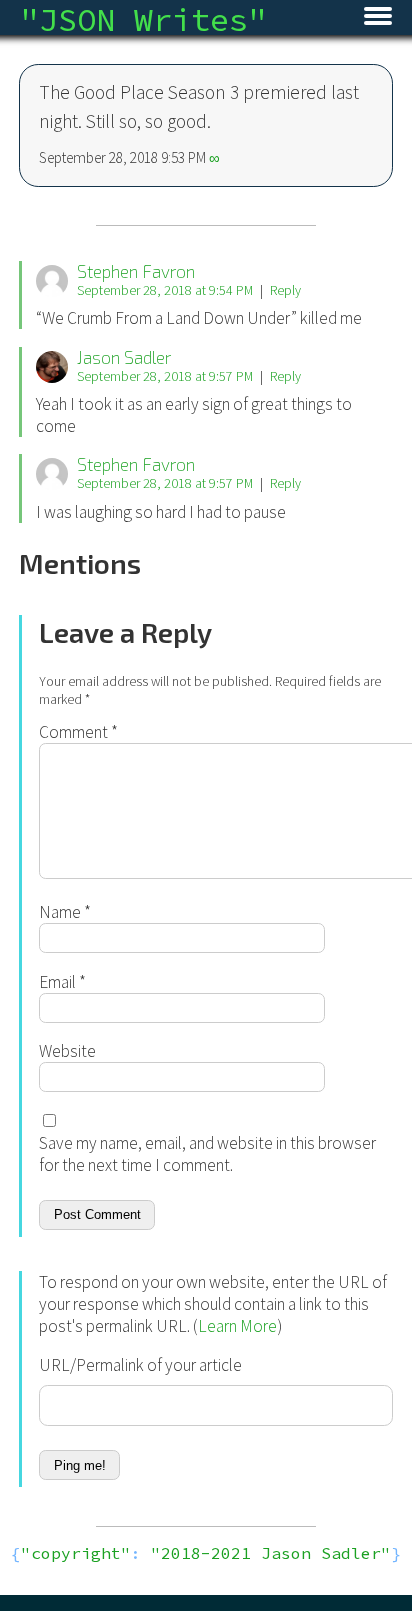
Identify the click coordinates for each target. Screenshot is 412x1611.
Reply (285, 290)
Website (67, 1051)
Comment (78, 732)
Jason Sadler (124, 357)
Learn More (237, 1326)
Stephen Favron (136, 271)
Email (62, 982)
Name (65, 912)
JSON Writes (143, 20)
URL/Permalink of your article (140, 1365)
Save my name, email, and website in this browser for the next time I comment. (207, 1154)
